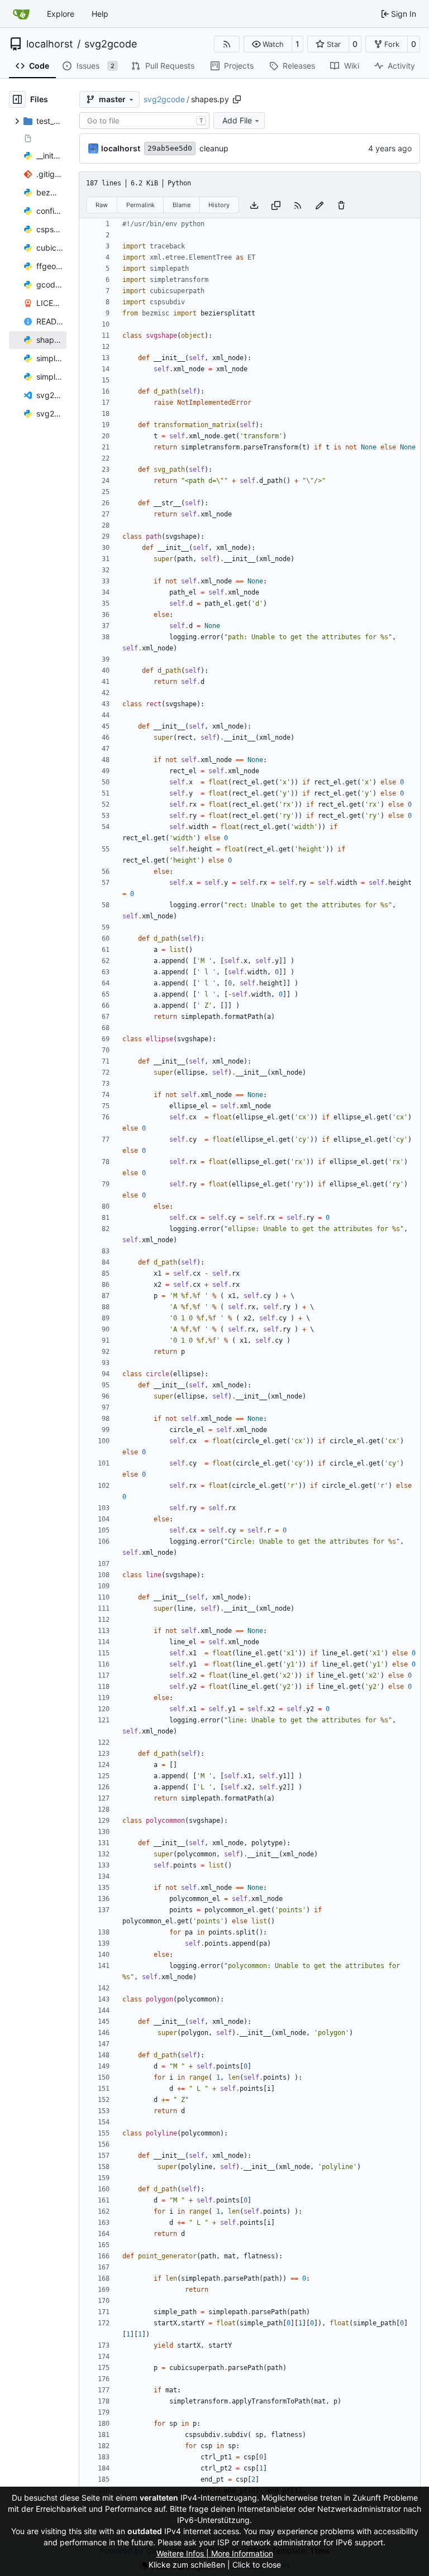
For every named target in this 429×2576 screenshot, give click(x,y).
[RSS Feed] (227, 44)
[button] (268, 44)
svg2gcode (111, 44)
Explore (61, 14)
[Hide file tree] (17, 99)
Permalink (140, 205)
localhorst (50, 44)
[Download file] (254, 205)
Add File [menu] (237, 120)
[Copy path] (237, 99)
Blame (182, 205)
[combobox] (144, 121)
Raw (102, 205)
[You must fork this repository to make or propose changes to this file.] (320, 205)
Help (100, 14)
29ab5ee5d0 (170, 148)
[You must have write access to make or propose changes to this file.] (341, 205)
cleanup (214, 148)
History (219, 205)
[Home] (21, 14)
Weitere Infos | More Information (215, 2553)
